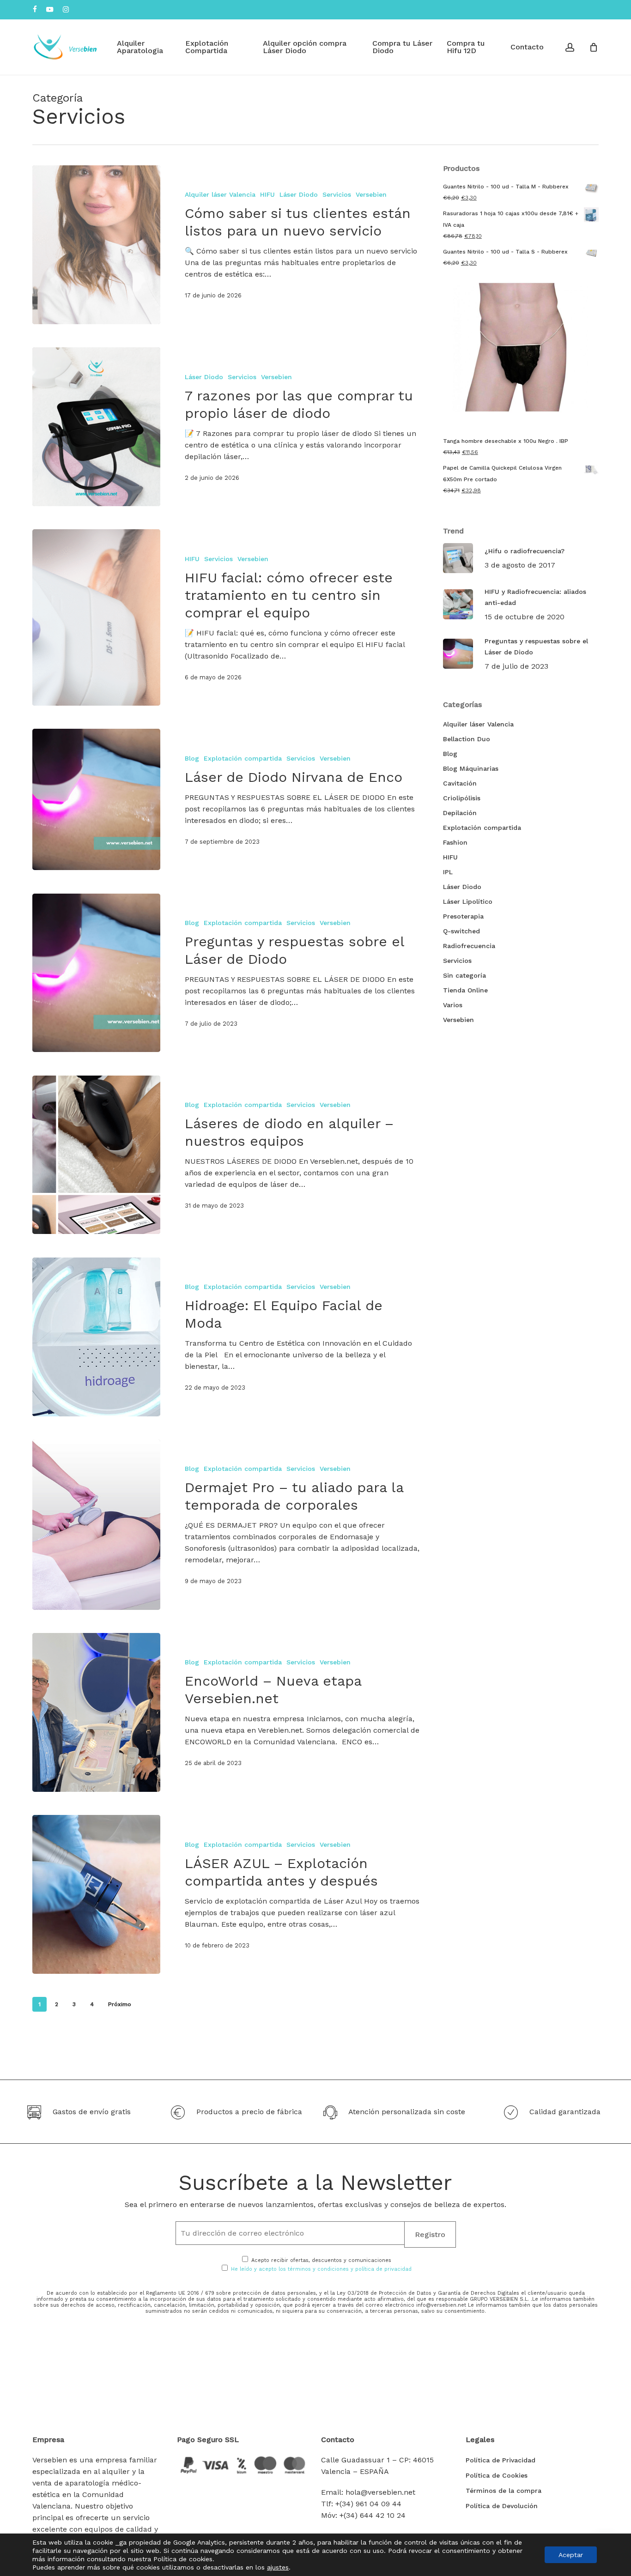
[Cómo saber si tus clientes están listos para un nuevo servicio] (96, 245)
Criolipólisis (462, 798)
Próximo (120, 2004)
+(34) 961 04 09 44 (368, 2504)
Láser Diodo (299, 194)
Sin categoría (464, 975)
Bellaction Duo (467, 739)
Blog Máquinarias (471, 768)
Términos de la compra (504, 2491)
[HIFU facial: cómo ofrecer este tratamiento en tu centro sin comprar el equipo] (96, 617)
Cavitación (460, 783)
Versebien (371, 194)
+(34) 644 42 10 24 (373, 2515)
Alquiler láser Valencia (220, 194)
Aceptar (571, 2555)
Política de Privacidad (501, 2460)
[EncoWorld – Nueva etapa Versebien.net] (96, 1712)
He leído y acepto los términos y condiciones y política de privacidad (321, 2269)
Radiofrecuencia (469, 946)
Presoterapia (463, 916)
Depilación (460, 813)
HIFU (267, 194)
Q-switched (461, 931)
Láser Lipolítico (468, 901)
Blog (192, 758)
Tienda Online (465, 990)
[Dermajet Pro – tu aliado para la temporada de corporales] (96, 1525)
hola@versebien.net (380, 2492)
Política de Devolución (502, 2506)
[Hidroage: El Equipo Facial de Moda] (96, 1337)
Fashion (455, 842)
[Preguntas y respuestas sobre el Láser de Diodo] (96, 973)
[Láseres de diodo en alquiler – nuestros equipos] (96, 1155)
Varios (453, 1005)
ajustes (278, 2567)
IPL (448, 872)
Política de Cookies (497, 2475)
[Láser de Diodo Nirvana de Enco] (96, 799)
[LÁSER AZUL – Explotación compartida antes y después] (96, 1894)
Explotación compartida (243, 758)
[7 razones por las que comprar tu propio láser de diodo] (96, 427)
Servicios (337, 194)
